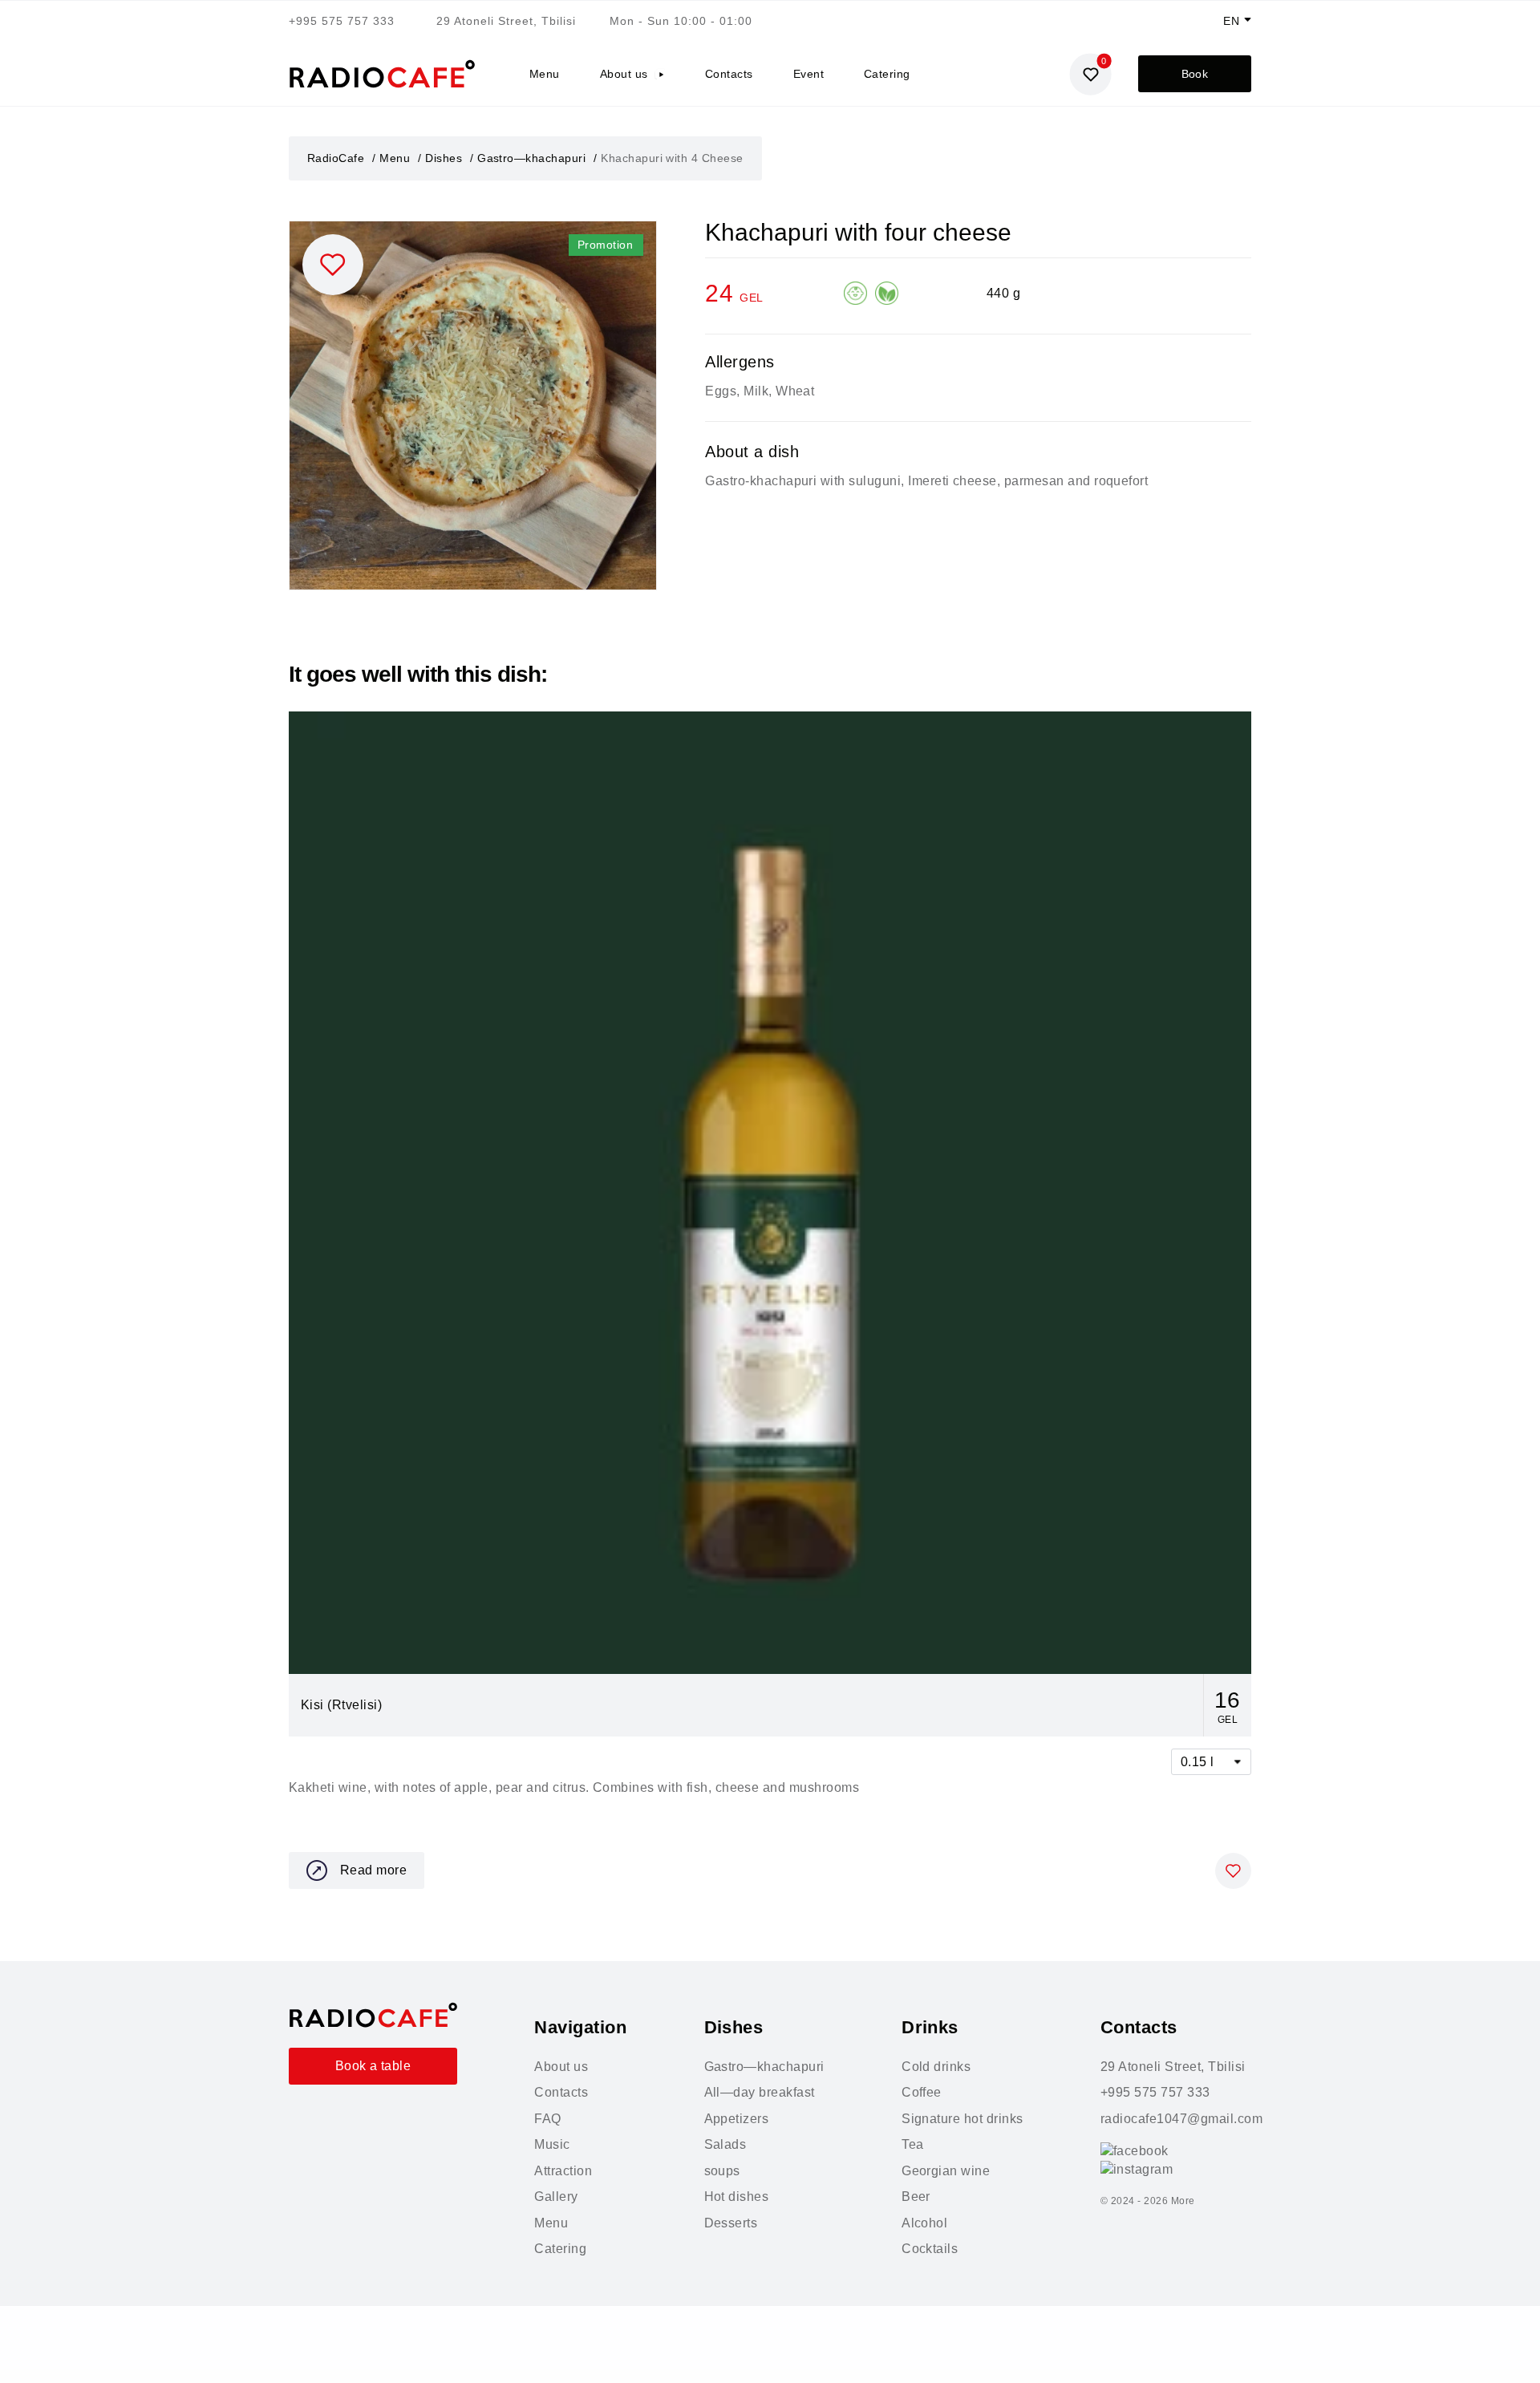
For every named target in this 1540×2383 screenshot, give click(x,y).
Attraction (563, 2171)
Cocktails (930, 2249)
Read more (373, 1870)
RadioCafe (336, 158)
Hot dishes (737, 2197)
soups (722, 2171)
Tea (912, 2144)
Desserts (731, 2223)
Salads (725, 2144)
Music (552, 2144)
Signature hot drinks (962, 2119)
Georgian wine (946, 2171)
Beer (916, 2197)
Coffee (922, 2092)
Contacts (729, 74)
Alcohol (924, 2223)
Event (808, 74)
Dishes (444, 158)
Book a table (373, 2066)
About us (624, 74)
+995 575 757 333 (342, 21)
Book (1195, 74)
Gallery (556, 2197)
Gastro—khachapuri (531, 158)
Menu (545, 74)
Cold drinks (936, 2067)
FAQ (547, 2119)
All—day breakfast (760, 2092)
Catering (887, 74)
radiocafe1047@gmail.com (1181, 2119)
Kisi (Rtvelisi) (341, 1705)
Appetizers (737, 2119)
